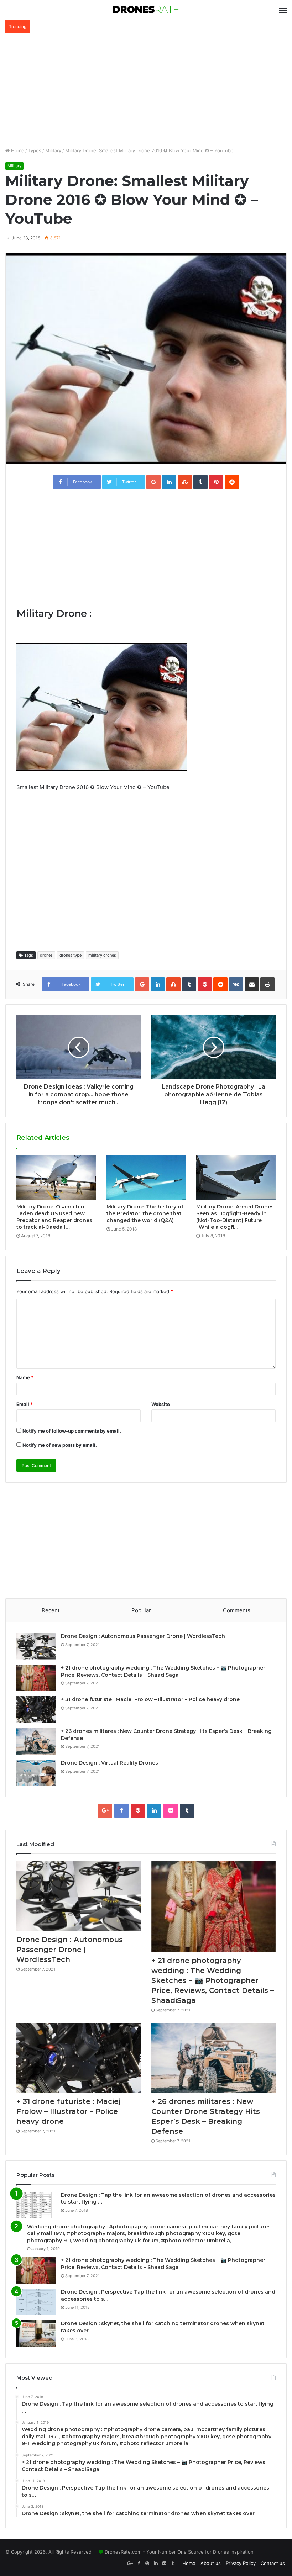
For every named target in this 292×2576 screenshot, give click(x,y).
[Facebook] (121, 1811)
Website (161, 1404)
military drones (102, 955)
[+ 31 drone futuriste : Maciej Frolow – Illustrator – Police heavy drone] (36, 1710)
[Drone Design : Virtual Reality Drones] (36, 1773)
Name (25, 1377)
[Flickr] (171, 1811)
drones (46, 955)
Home (17, 150)
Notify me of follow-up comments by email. (72, 1431)
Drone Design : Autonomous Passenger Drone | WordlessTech (143, 1636)
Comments (237, 1610)
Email (25, 1404)
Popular (141, 1610)
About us (211, 2563)
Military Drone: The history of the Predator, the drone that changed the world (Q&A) (145, 1213)
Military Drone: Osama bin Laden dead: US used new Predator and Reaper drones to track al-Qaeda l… (54, 1217)
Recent (51, 1610)
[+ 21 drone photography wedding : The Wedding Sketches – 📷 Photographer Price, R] (36, 1678)
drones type (71, 955)
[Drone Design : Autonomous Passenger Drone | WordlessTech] (36, 1646)
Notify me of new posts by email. (60, 1445)
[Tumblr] (187, 1811)
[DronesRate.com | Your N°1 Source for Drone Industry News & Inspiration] (146, 10)
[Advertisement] (146, 90)
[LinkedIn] (154, 1811)
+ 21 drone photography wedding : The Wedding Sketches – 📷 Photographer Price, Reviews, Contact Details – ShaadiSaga (163, 1671)
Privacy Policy (241, 2563)
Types (35, 150)
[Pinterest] (138, 1811)
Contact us (273, 2563)
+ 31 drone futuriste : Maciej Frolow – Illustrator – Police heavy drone (150, 1699)
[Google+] (105, 1811)
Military (53, 150)
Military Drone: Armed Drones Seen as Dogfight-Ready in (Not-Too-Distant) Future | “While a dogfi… (235, 1217)
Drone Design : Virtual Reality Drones (109, 1763)
